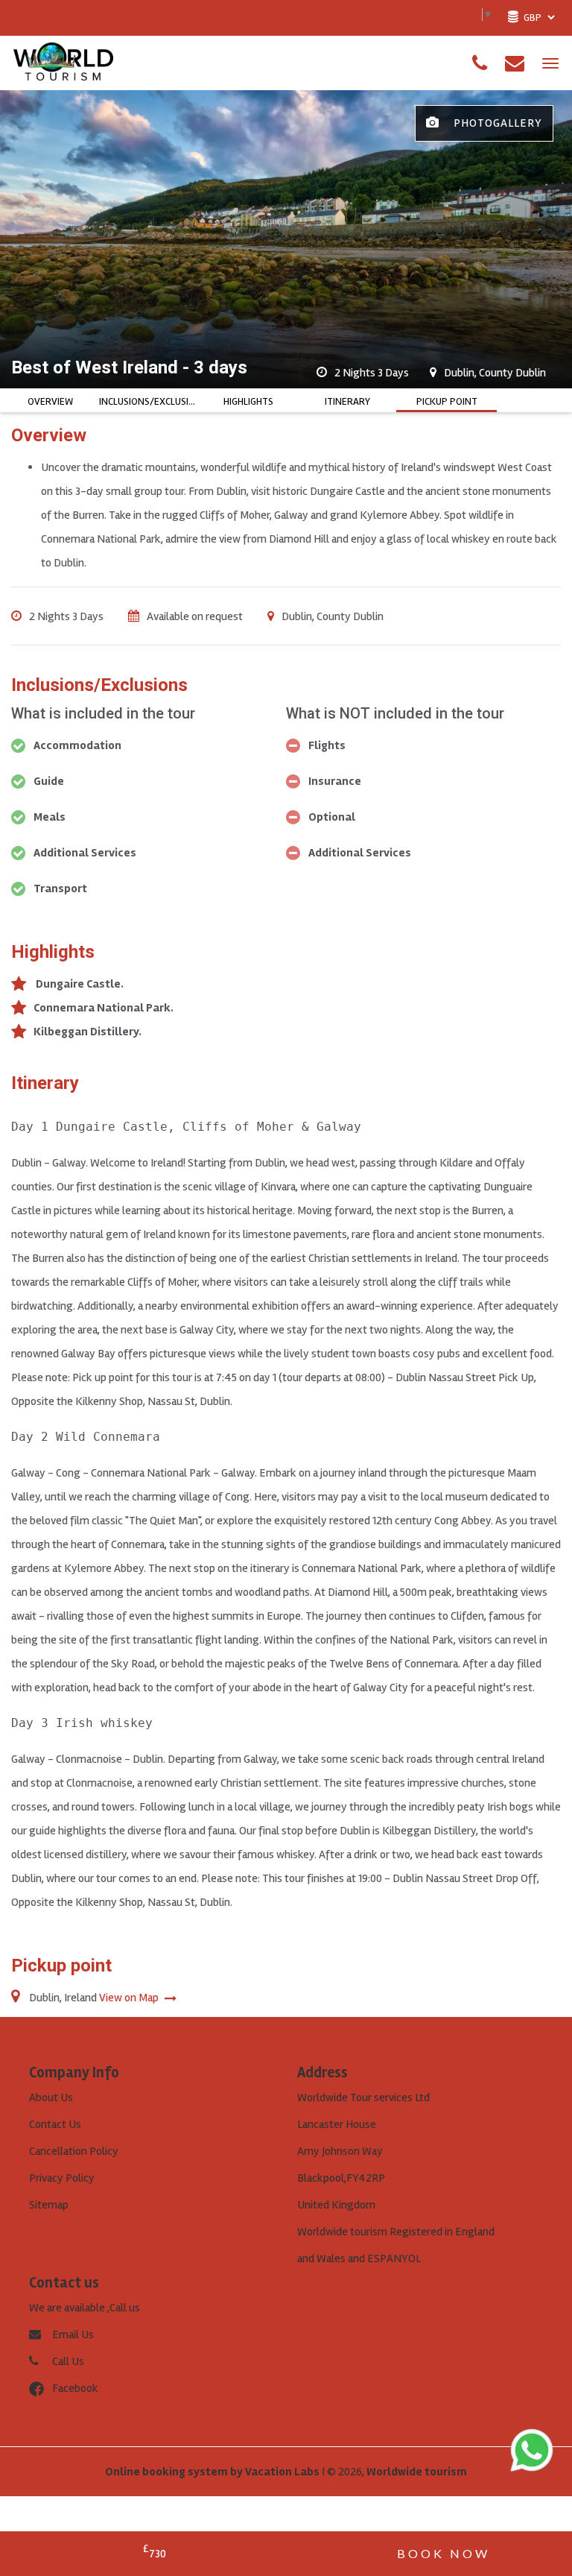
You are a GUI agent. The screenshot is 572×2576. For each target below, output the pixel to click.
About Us (51, 2097)
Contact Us (55, 2124)
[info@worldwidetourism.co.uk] (515, 63)
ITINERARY (347, 401)
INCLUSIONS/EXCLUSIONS (149, 401)
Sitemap (49, 2205)
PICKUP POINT (447, 401)
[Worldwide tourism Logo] (63, 63)
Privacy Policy (62, 2178)
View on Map (130, 1998)
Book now (444, 2553)
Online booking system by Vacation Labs (213, 2472)
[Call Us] (480, 63)
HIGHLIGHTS (248, 401)
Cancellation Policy (74, 2151)
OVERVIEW (50, 401)
